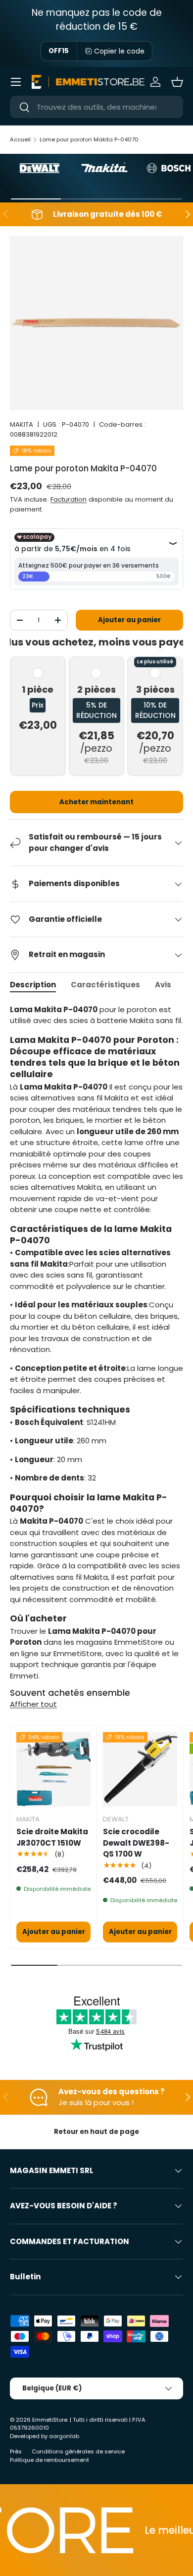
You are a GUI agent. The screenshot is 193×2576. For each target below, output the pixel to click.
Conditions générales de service (78, 2451)
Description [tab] (33, 985)
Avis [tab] (163, 985)
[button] (177, 82)
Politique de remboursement (49, 2460)
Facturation (69, 499)
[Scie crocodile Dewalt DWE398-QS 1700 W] (140, 1769)
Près (16, 2451)
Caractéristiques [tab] (105, 985)
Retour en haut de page (96, 2132)
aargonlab (64, 2436)
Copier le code (119, 51)
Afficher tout (33, 1704)
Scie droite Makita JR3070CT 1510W (52, 1837)
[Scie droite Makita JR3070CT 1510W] (53, 1769)
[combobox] (96, 107)
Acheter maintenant (96, 802)
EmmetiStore (50, 2420)
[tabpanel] (96, 1343)
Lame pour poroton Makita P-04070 (89, 139)
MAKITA (22, 424)
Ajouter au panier (129, 620)
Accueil (20, 139)
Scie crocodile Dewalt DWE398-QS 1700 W (136, 1843)
